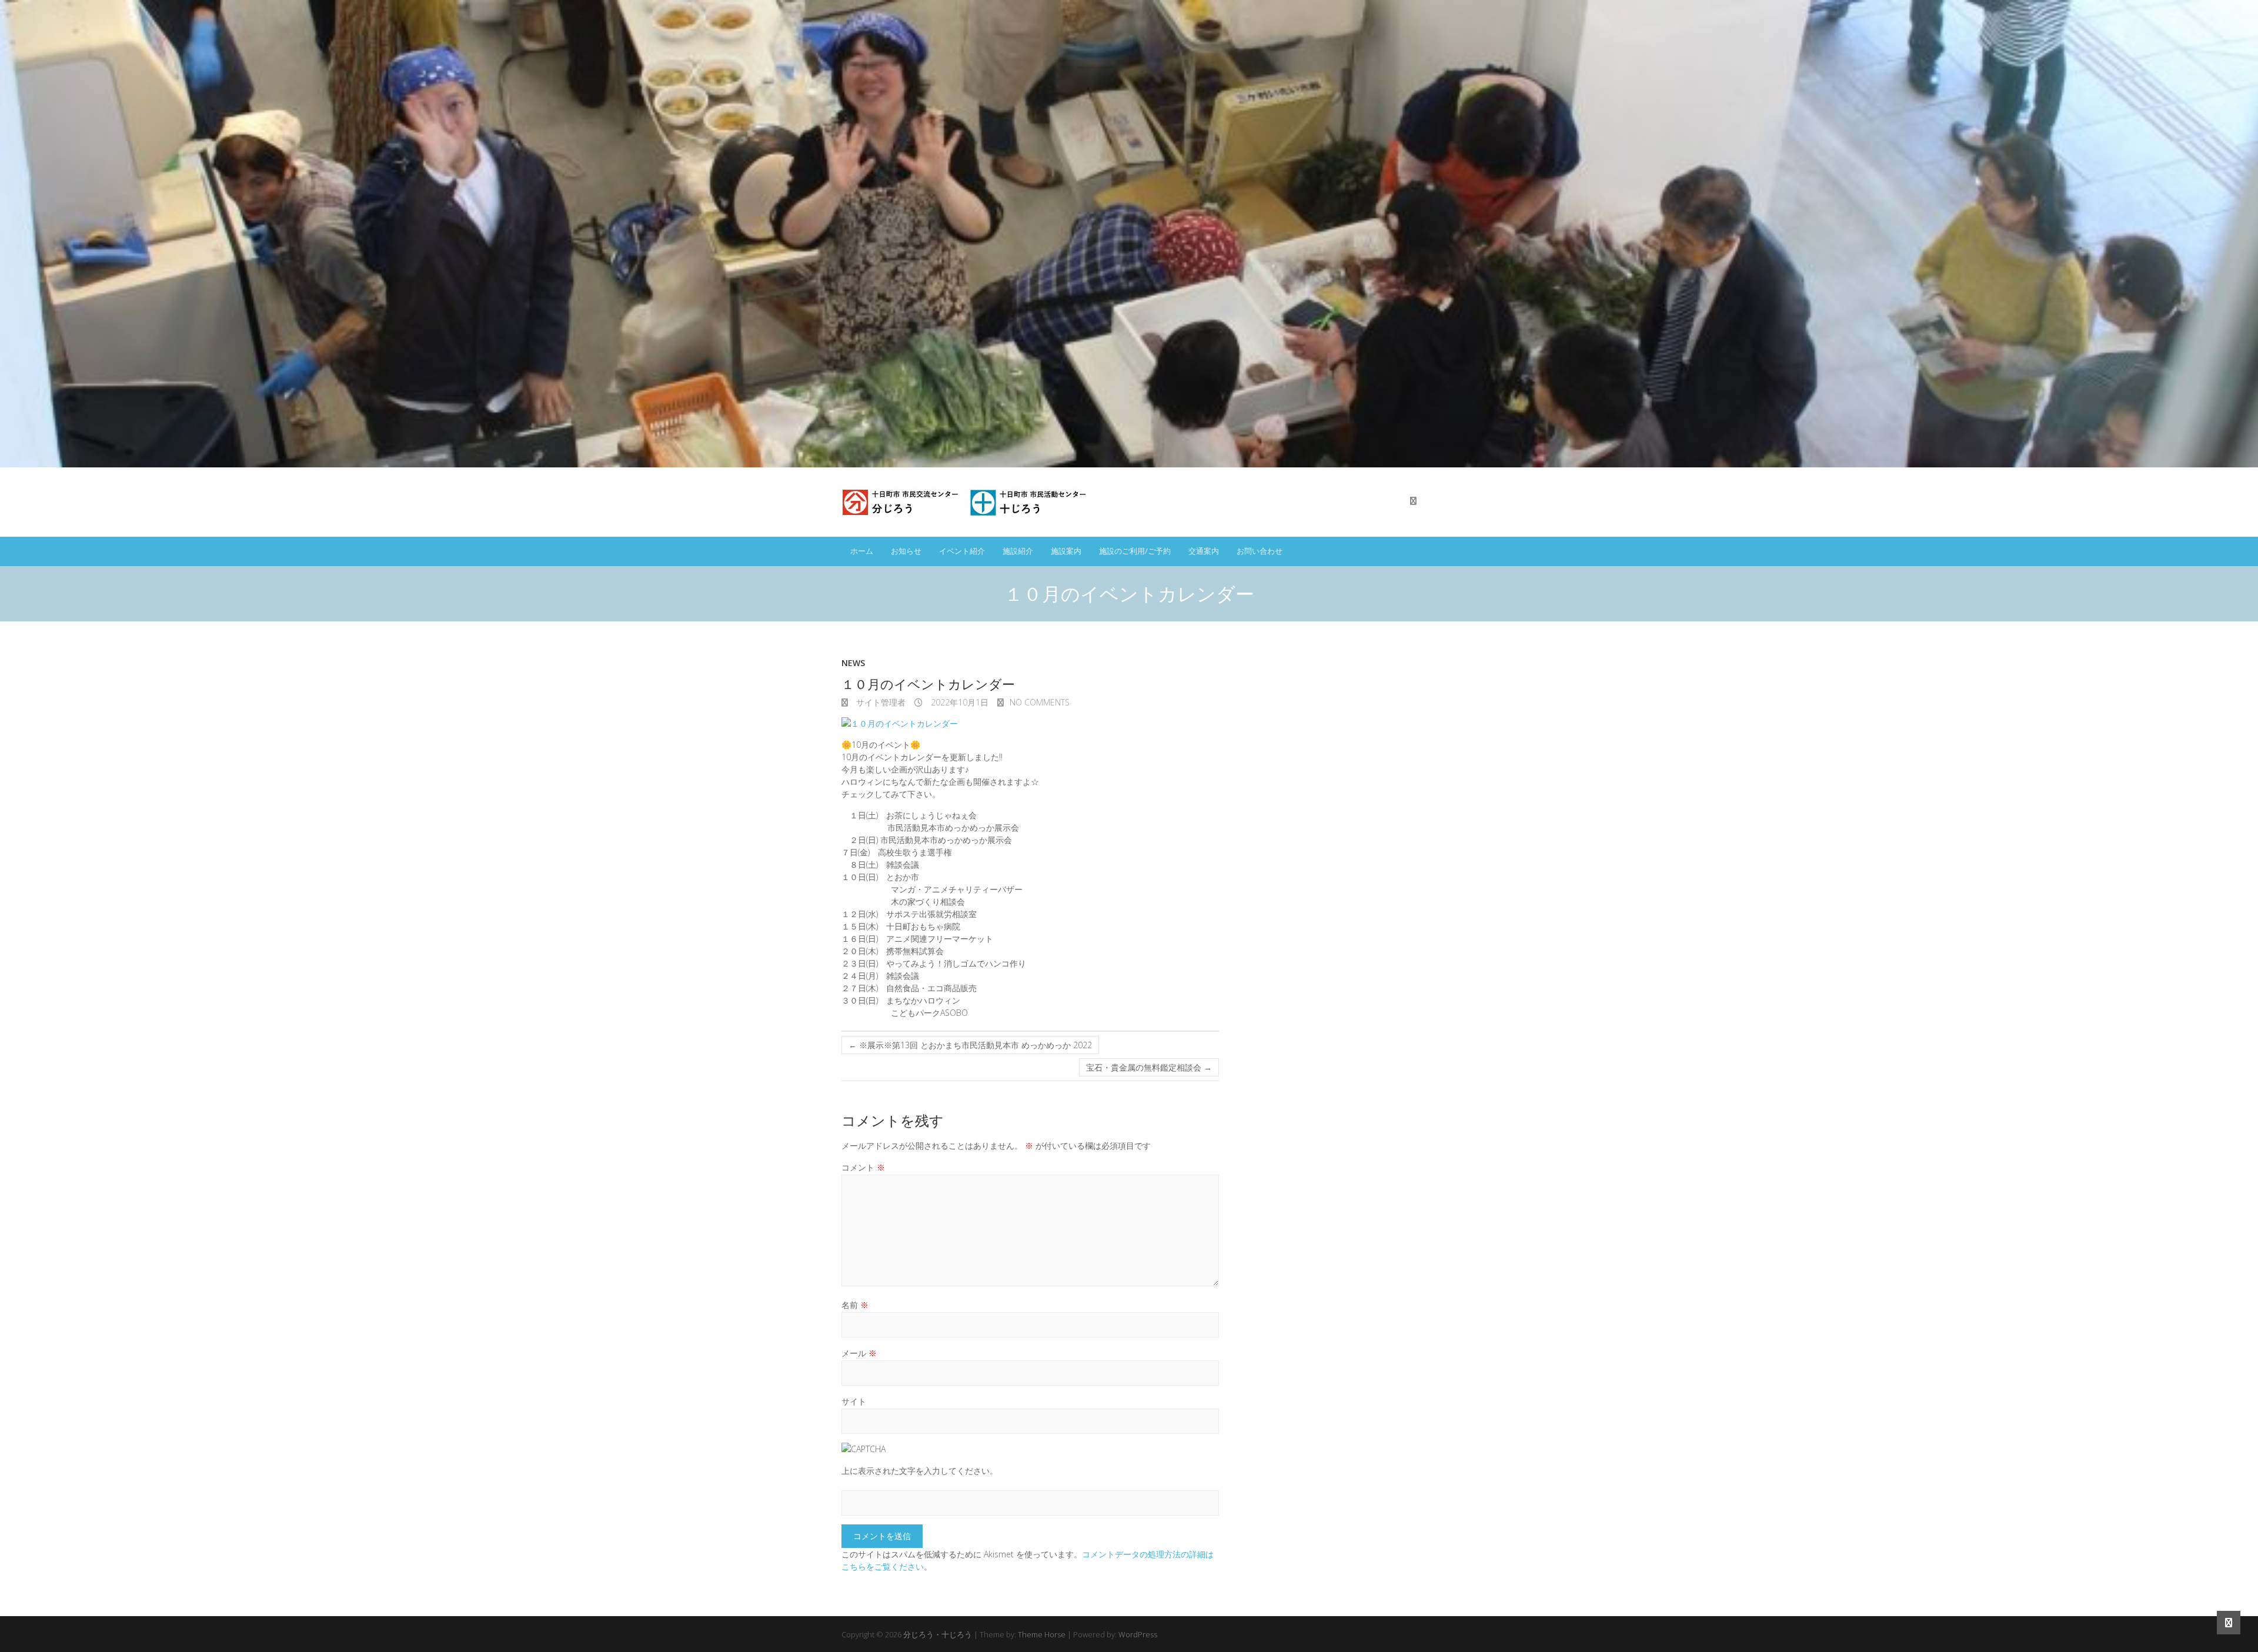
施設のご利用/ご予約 (1135, 551)
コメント (863, 1167)
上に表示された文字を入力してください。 (920, 1471)
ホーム (862, 551)
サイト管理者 (880, 702)
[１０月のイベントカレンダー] (1030, 723)
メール (859, 1353)
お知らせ (906, 551)
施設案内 (1066, 551)
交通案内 (1204, 551)
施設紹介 (1018, 551)
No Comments (1040, 702)
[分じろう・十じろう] (966, 502)
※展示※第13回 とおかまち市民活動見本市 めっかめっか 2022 (970, 1045)
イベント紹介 (962, 551)
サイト (854, 1401)
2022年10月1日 (958, 702)
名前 (855, 1305)
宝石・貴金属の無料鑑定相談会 (1149, 1067)
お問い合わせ (1260, 551)
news (853, 663)
